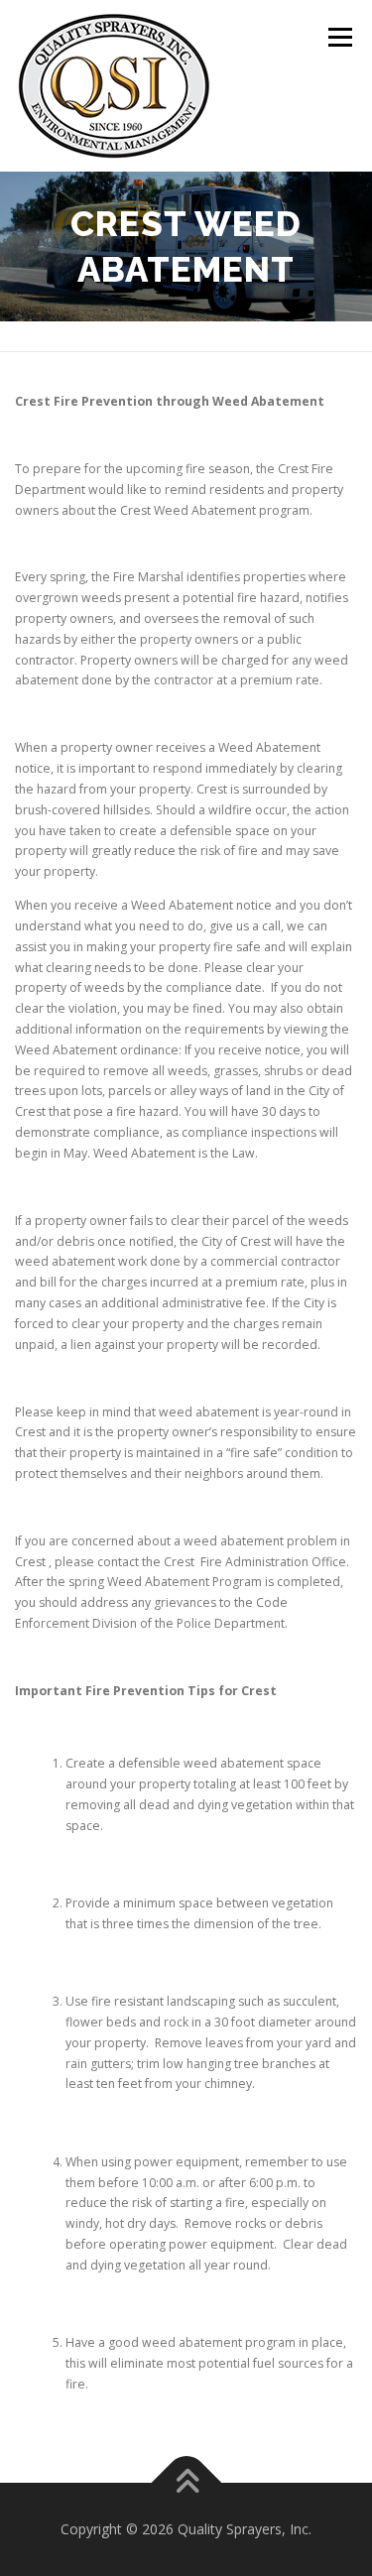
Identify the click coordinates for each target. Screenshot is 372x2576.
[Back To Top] (186, 2483)
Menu (339, 37)
